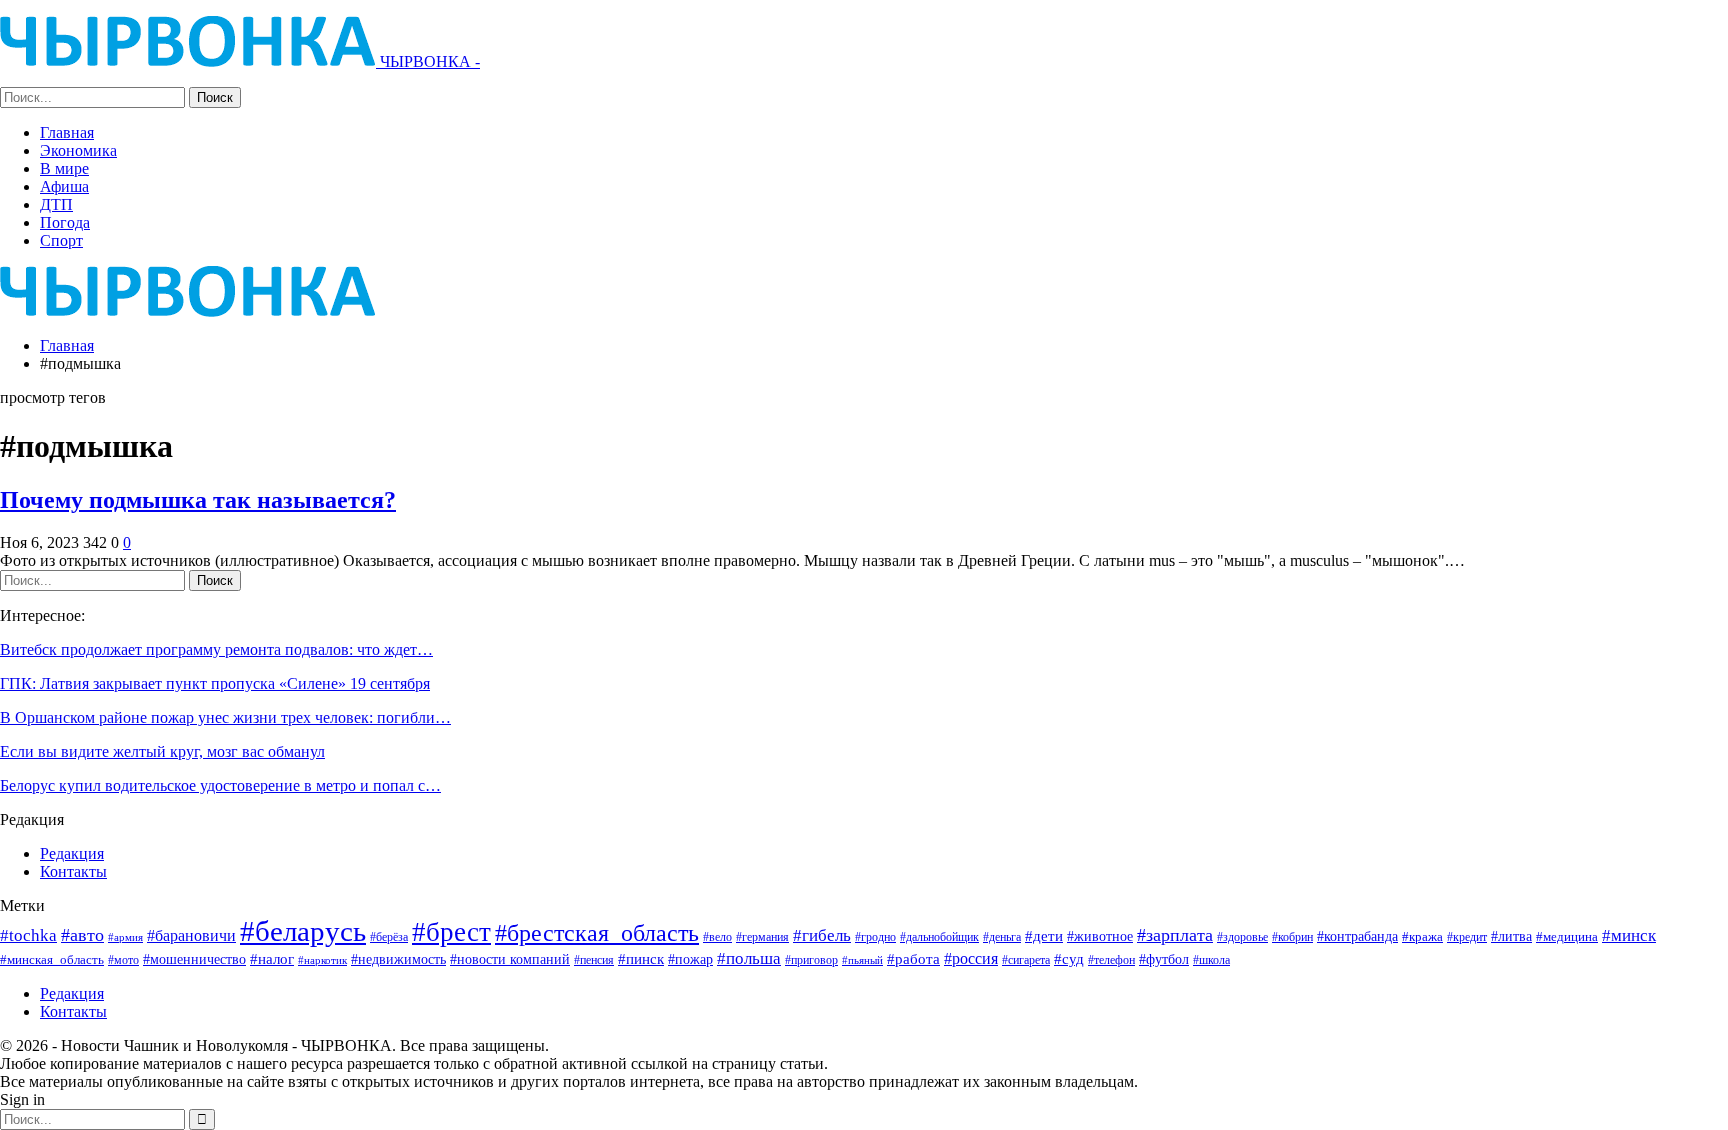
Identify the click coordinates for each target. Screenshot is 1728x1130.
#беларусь (303, 931)
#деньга (1002, 937)
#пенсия (594, 960)
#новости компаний (510, 959)
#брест (451, 932)
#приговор (811, 960)
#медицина (1567, 937)
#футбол (1164, 959)
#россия (971, 958)
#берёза (389, 937)
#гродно (875, 937)
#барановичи (191, 935)
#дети (1044, 936)
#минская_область (52, 959)
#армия (125, 937)
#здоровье (1242, 937)
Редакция (72, 853)
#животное (1100, 936)
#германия (762, 937)
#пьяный (862, 960)
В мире (64, 168)
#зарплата (1175, 935)
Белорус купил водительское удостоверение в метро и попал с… (220, 785)
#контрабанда (1357, 936)
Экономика (78, 150)
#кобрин (1292, 937)
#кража (1422, 936)
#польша (749, 958)
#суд (1069, 959)
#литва (1511, 936)
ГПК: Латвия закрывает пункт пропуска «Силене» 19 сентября (215, 683)
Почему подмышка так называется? (198, 500)
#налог (272, 959)
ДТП (56, 204)
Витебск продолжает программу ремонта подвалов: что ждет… (216, 649)
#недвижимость (398, 959)
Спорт (61, 240)
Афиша (64, 186)
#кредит (1467, 937)
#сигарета (1026, 960)
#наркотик (322, 960)
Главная (67, 132)
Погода (65, 222)
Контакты (73, 871)
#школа (1211, 960)
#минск (1629, 935)
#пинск (641, 959)
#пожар (690, 959)
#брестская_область (597, 932)
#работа (913, 959)
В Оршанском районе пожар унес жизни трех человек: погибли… (225, 717)
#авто (82, 935)
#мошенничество (194, 959)
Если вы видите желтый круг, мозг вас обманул (162, 751)
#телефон (1111, 960)
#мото (123, 960)
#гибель (822, 935)
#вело (717, 937)
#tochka (28, 935)
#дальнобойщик (939, 937)
